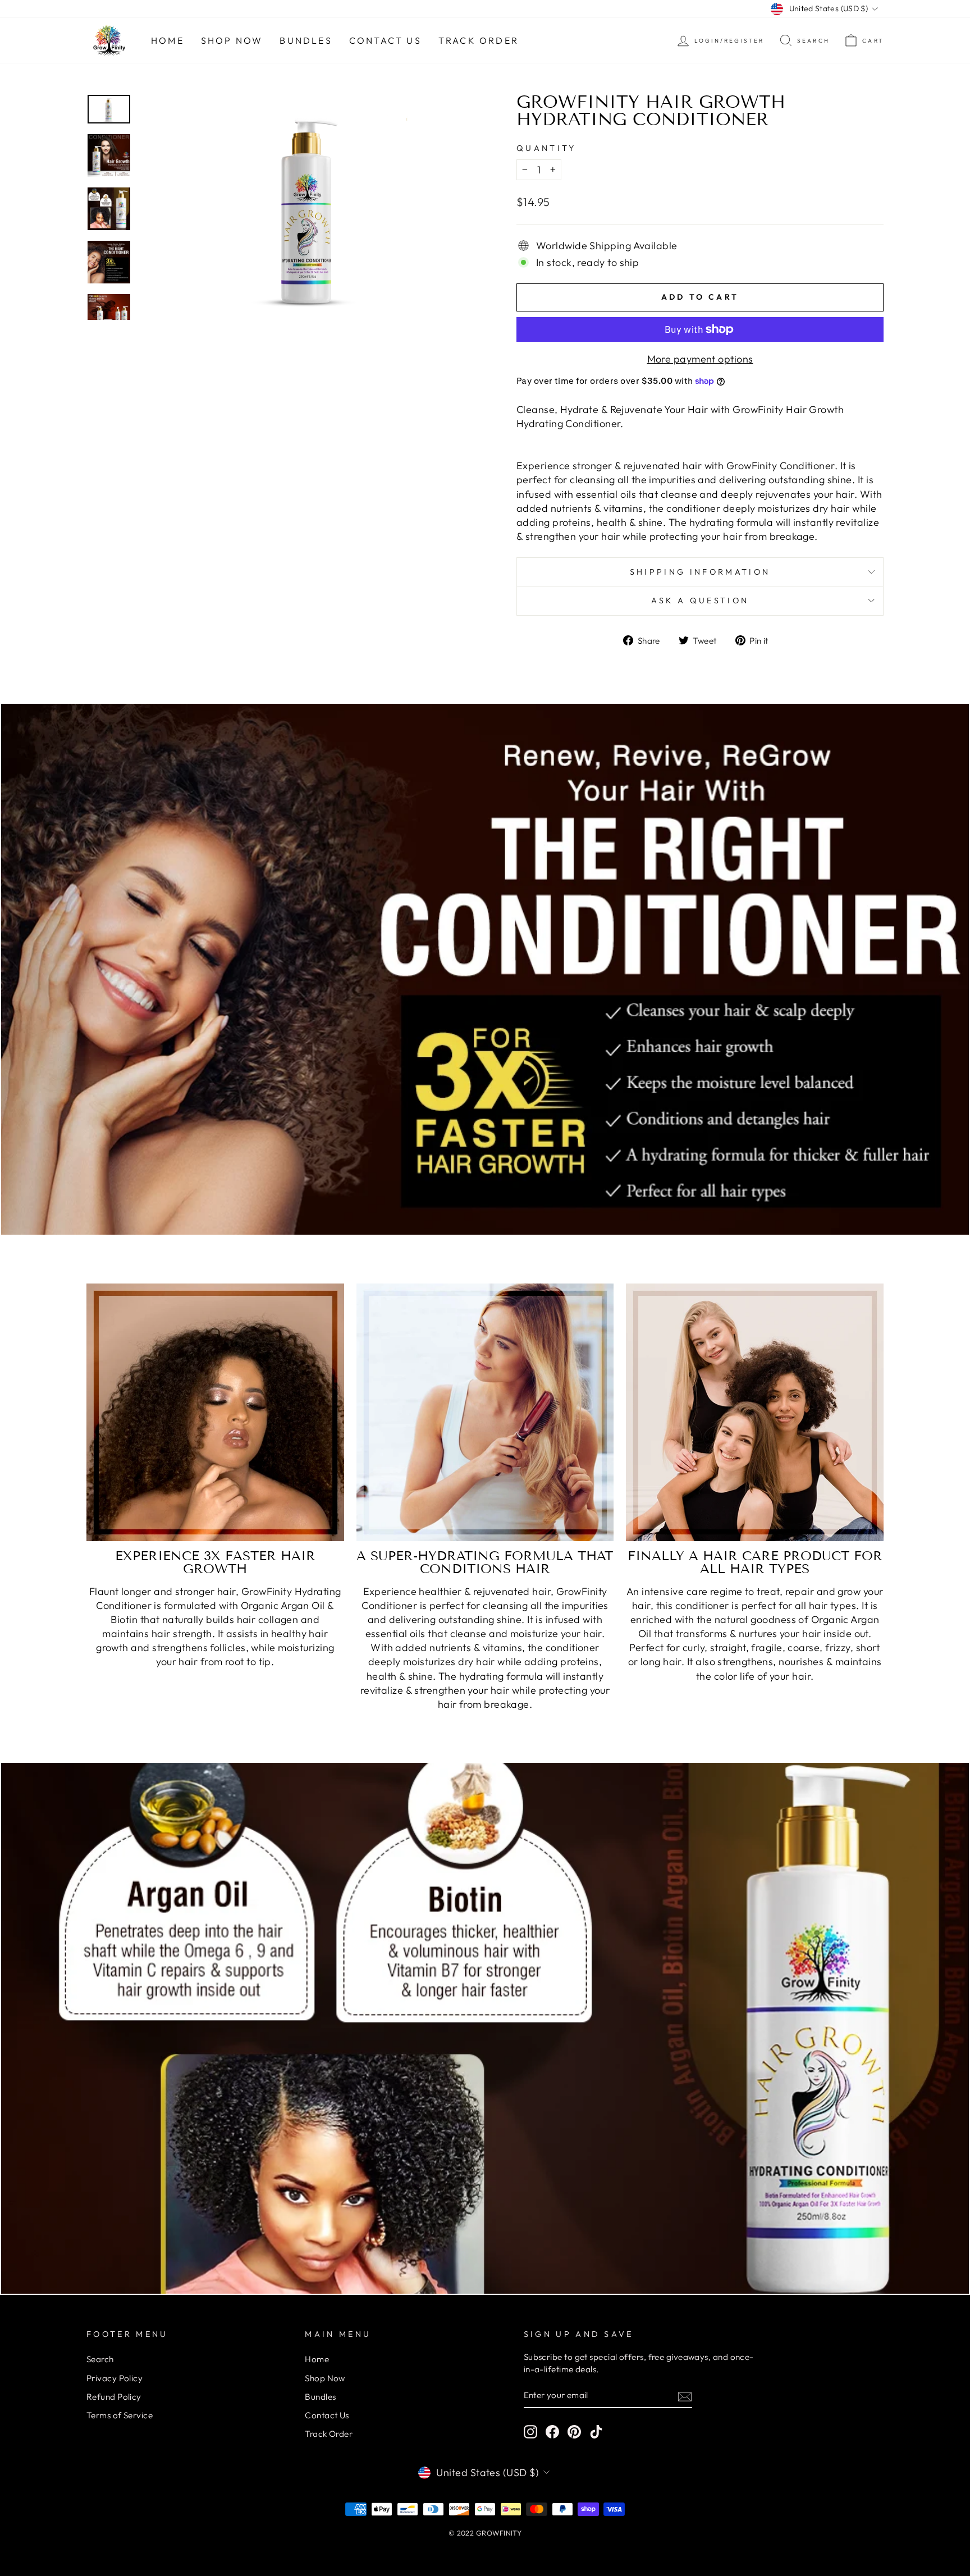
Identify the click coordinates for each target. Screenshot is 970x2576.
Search (100, 2359)
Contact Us (385, 40)
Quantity (546, 148)
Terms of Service (120, 2415)
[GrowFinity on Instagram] (530, 2432)
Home (168, 40)
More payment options (700, 359)
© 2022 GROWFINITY (485, 2533)
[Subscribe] (685, 2396)
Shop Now (232, 40)
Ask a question (700, 601)
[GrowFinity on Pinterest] (574, 2432)
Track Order (479, 40)
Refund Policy (114, 2397)
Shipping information (700, 572)
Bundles (306, 40)
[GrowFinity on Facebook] (552, 2432)
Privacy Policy (115, 2378)
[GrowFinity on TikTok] (596, 2432)
